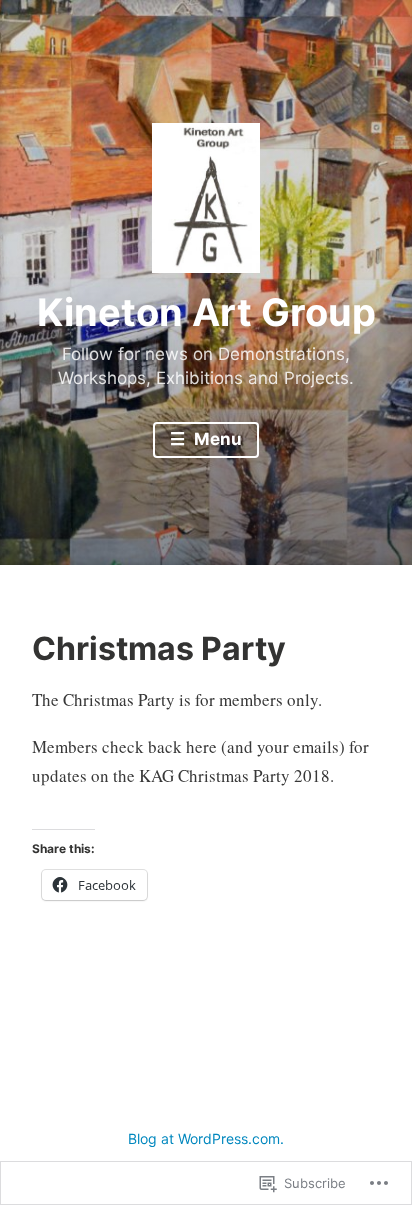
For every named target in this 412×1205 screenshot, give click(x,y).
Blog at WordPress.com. (206, 1138)
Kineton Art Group (206, 312)
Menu (216, 439)
